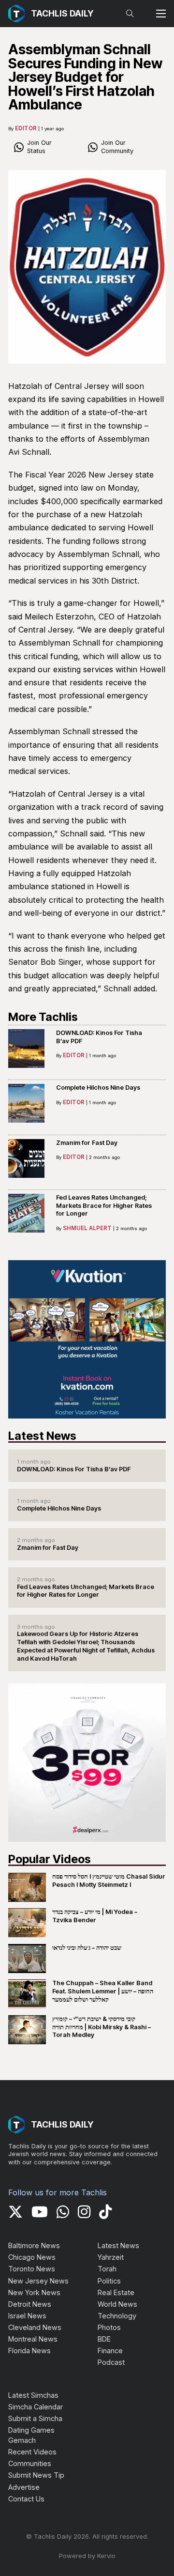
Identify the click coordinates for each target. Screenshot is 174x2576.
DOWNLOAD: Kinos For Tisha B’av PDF (74, 1469)
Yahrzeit (111, 2257)
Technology (117, 2316)
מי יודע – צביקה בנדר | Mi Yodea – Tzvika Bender (95, 1916)
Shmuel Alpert (87, 1228)
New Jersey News (38, 2281)
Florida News (29, 2351)
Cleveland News (35, 2327)
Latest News (118, 2245)
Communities (30, 2463)
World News (117, 2304)
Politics (109, 2281)
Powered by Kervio (87, 2556)
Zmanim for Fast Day (87, 1143)
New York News (34, 2292)
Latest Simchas (33, 2395)
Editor (26, 128)
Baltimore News (34, 2245)
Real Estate (116, 2292)
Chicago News (32, 2257)
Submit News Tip (36, 2475)
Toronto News (32, 2269)
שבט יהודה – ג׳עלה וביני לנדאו (87, 1948)
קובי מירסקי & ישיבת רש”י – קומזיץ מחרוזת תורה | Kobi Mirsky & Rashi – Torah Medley (101, 2027)
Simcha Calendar (36, 2407)
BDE (104, 2339)
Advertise (24, 2487)
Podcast (111, 2362)
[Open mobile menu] (161, 14)
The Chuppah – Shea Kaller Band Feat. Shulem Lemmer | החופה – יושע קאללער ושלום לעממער (103, 1991)
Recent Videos (32, 2452)
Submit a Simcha (35, 2418)
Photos (109, 2327)
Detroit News (30, 2304)
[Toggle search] (130, 14)
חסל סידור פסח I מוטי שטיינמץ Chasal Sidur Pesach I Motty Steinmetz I (109, 1881)
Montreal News (33, 2339)
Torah (107, 2269)
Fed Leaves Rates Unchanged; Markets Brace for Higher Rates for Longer (104, 1205)
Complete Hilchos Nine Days (98, 1087)
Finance (110, 2351)
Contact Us (26, 2499)
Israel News (27, 2316)
